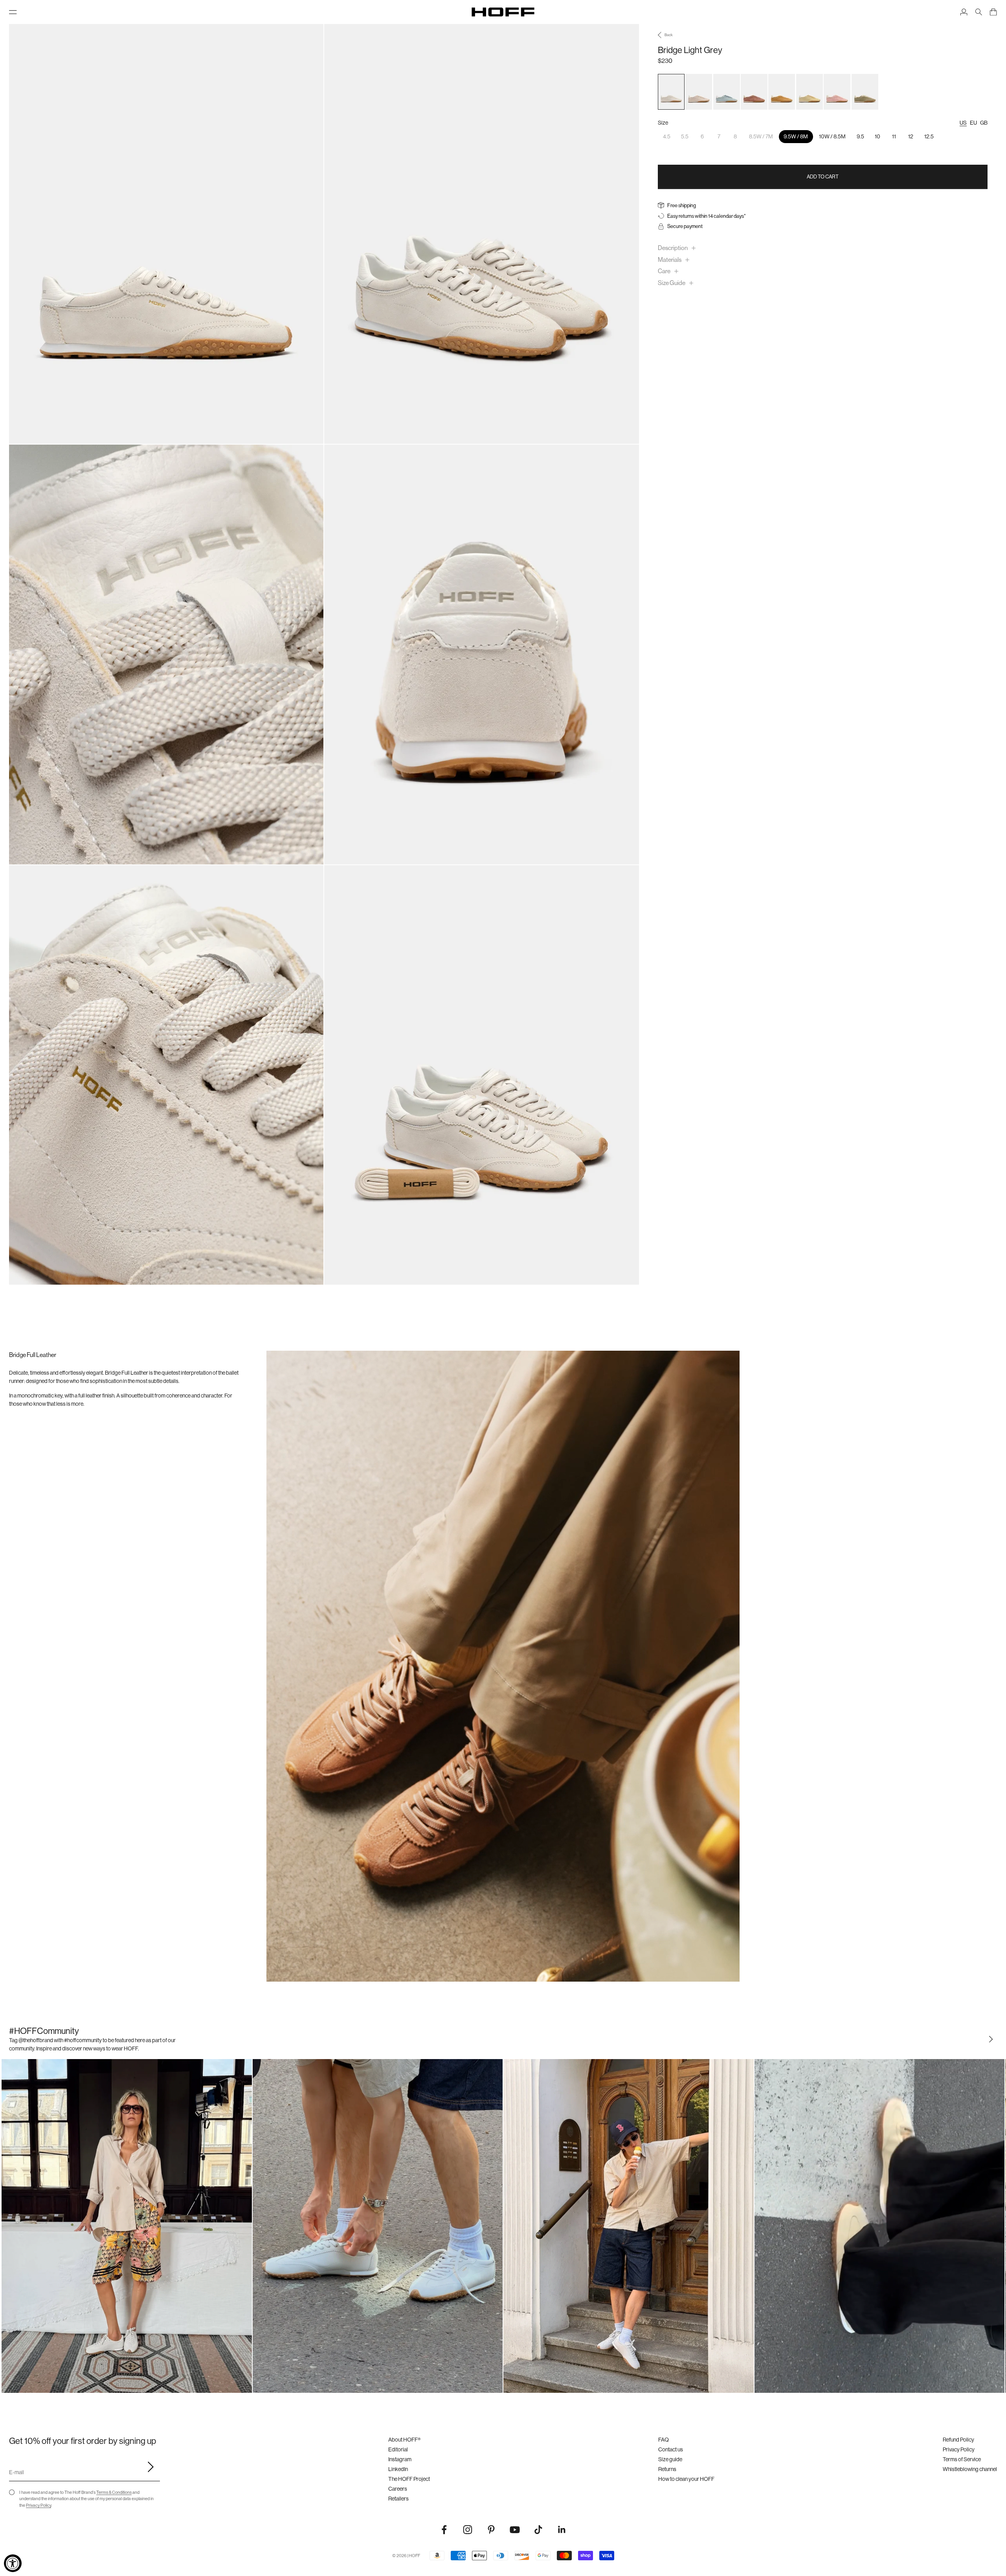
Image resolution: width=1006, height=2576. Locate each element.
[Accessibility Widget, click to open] (13, 2563)
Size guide (670, 2459)
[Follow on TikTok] (538, 2530)
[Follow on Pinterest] (491, 2530)
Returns (667, 2469)
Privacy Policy (39, 2505)
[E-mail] (148, 2467)
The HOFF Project (409, 2479)
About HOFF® (404, 2440)
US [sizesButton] (963, 123)
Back (669, 35)
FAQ (664, 2440)
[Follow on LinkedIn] (562, 2530)
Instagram (400, 2459)
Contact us (671, 2449)
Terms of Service (962, 2459)
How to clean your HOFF (686, 2479)
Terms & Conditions (114, 2492)
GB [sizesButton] (984, 123)
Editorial (398, 2449)
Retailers (398, 2499)
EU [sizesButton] (973, 123)
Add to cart (823, 177)
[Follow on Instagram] (468, 2530)
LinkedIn (398, 2469)
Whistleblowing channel (970, 2469)
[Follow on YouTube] (515, 2530)
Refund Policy (958, 2440)
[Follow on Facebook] (444, 2530)
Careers (398, 2489)
